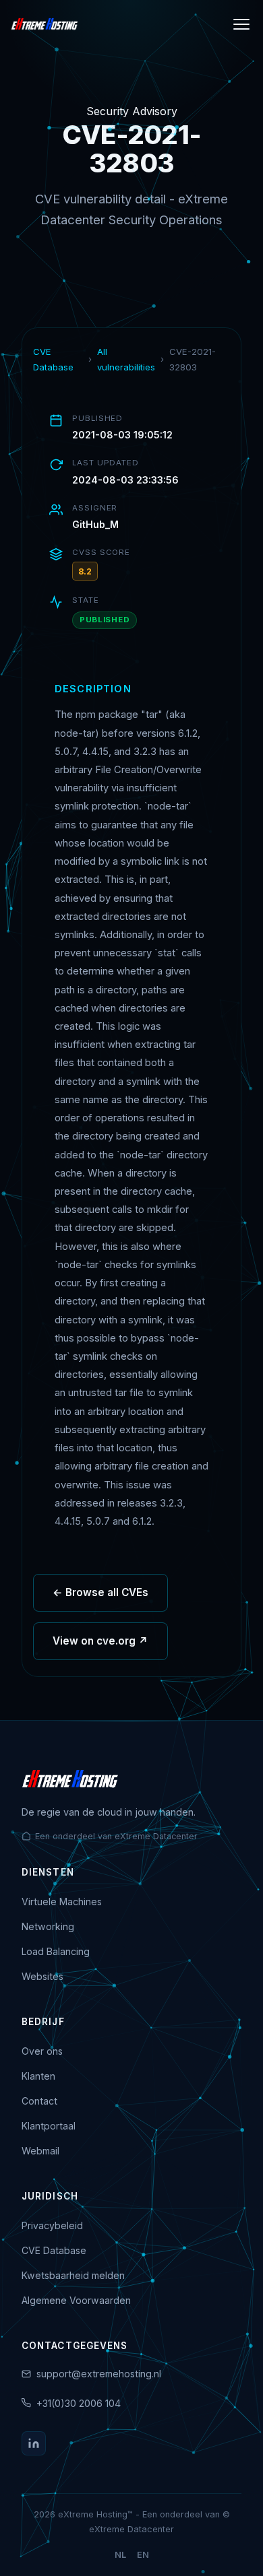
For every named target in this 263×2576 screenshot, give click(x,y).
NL (120, 2555)
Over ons (42, 2051)
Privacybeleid (52, 2225)
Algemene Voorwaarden (76, 2300)
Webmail (40, 2151)
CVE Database (53, 359)
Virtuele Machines (62, 1902)
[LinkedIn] (34, 2443)
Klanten (38, 2076)
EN (143, 2555)
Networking (48, 1926)
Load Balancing (56, 1951)
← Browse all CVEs (100, 1592)
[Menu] (241, 24)
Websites (42, 1976)
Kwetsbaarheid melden (73, 2275)
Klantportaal (49, 2126)
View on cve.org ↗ (100, 1641)
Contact (39, 2101)
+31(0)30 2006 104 (79, 2403)
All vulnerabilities (126, 359)
